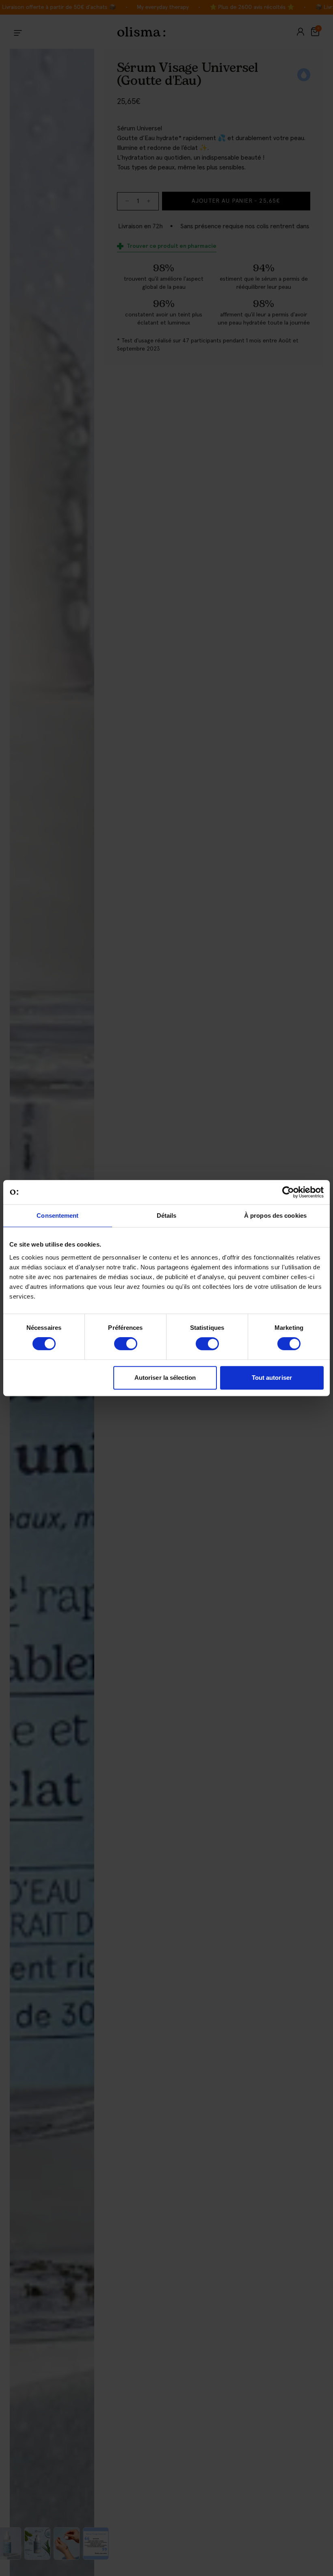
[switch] (126, 1344)
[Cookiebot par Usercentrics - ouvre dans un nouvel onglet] (288, 1192)
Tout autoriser (272, 1378)
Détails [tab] (167, 1215)
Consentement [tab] (57, 1215)
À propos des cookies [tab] (275, 1215)
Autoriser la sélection (165, 1378)
